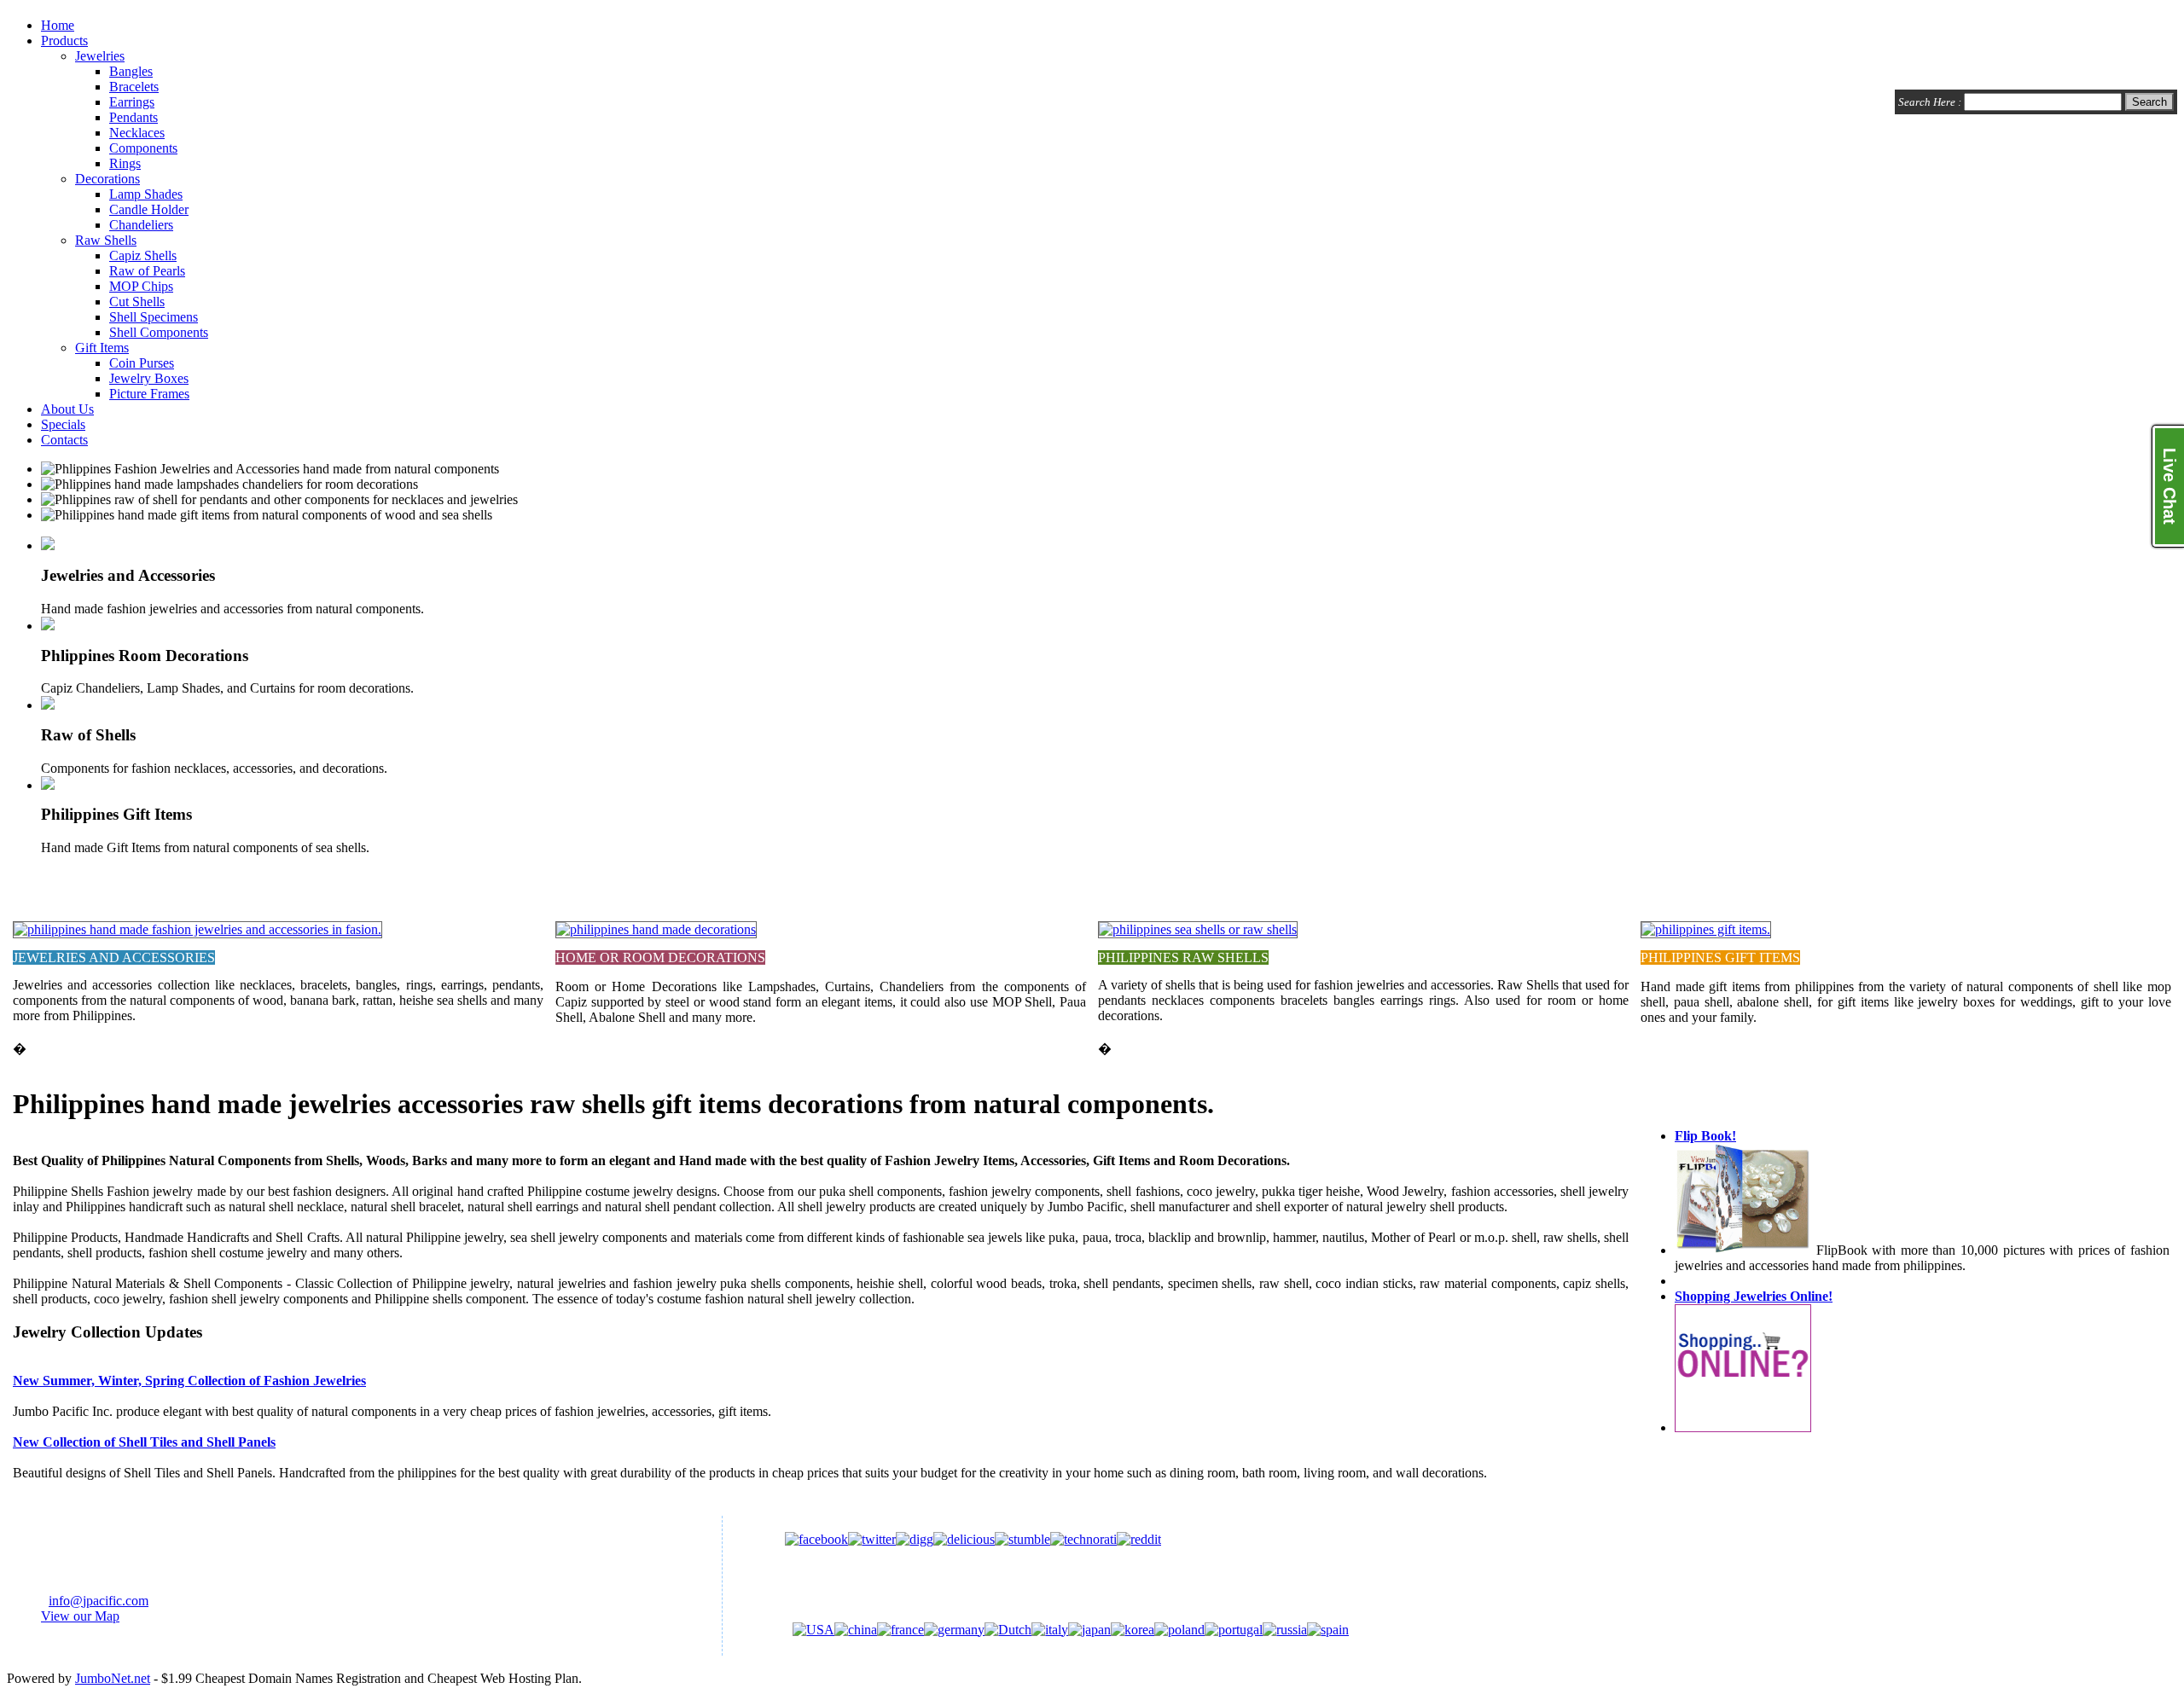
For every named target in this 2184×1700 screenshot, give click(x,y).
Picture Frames (149, 394)
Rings (125, 163)
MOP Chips (141, 286)
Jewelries (100, 56)
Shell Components (159, 332)
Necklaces (137, 133)
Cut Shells (137, 302)
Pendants (134, 117)
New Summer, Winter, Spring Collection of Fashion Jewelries (189, 1381)
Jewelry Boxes (149, 378)
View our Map (80, 1616)
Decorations (107, 179)
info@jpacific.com (99, 1601)
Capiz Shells (143, 255)
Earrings (132, 102)
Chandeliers (141, 225)
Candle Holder (149, 209)
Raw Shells (106, 240)
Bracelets (134, 87)
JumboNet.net (113, 1678)
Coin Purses (142, 363)
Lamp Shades (146, 194)
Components (143, 148)
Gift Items (102, 348)
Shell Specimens (154, 317)
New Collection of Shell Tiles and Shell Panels (144, 1442)
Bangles (131, 71)
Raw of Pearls (147, 271)
